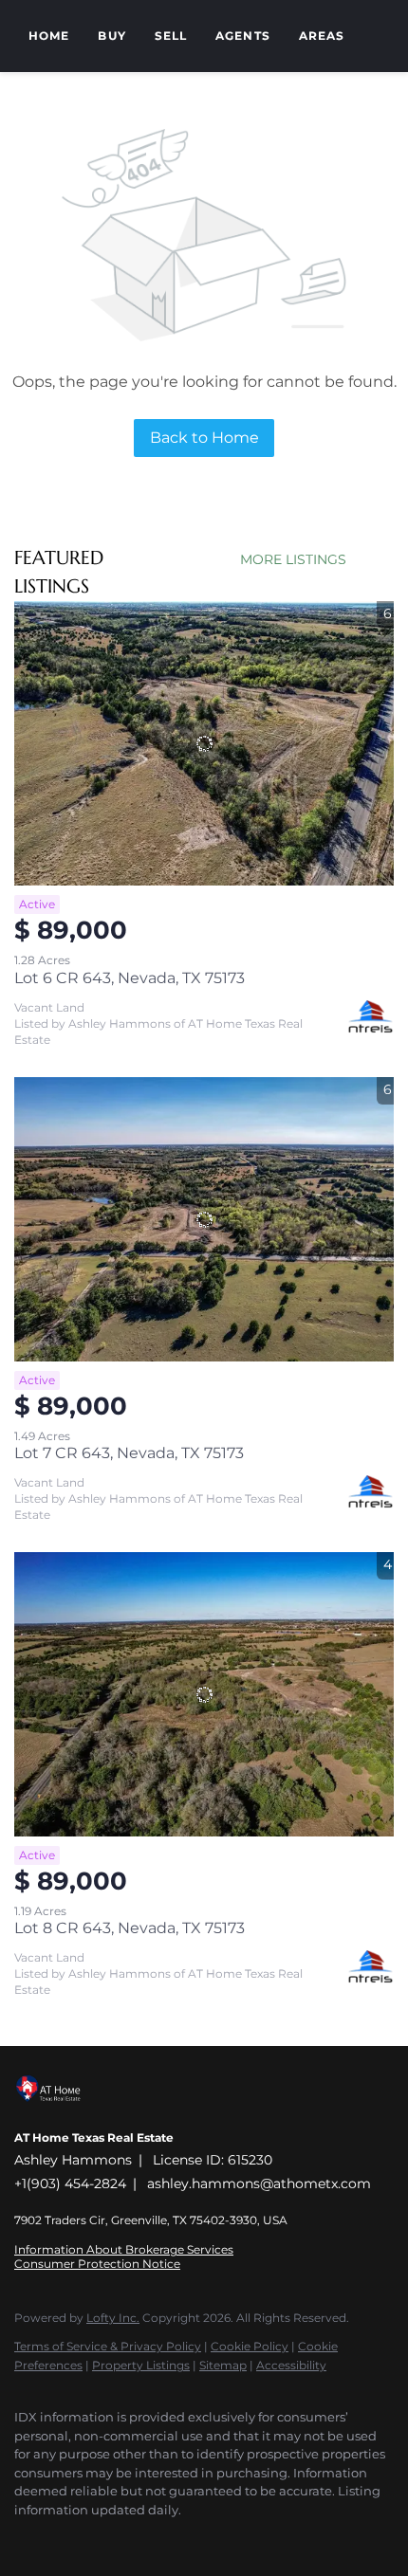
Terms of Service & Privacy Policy (108, 2346)
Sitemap (223, 2365)
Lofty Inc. (113, 2318)
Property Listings (141, 2365)
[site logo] (58, 2112)
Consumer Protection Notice (97, 2264)
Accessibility (291, 2365)
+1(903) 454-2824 (70, 2183)
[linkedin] (62, 2538)
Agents (243, 36)
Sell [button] (171, 36)
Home (49, 36)
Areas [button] (322, 36)
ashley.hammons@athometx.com (259, 2183)
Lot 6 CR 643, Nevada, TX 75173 (130, 978)
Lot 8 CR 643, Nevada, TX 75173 (130, 1928)
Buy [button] (111, 36)
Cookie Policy (250, 2346)
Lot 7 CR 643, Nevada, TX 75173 (129, 1453)
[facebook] (24, 2538)
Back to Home (204, 438)
